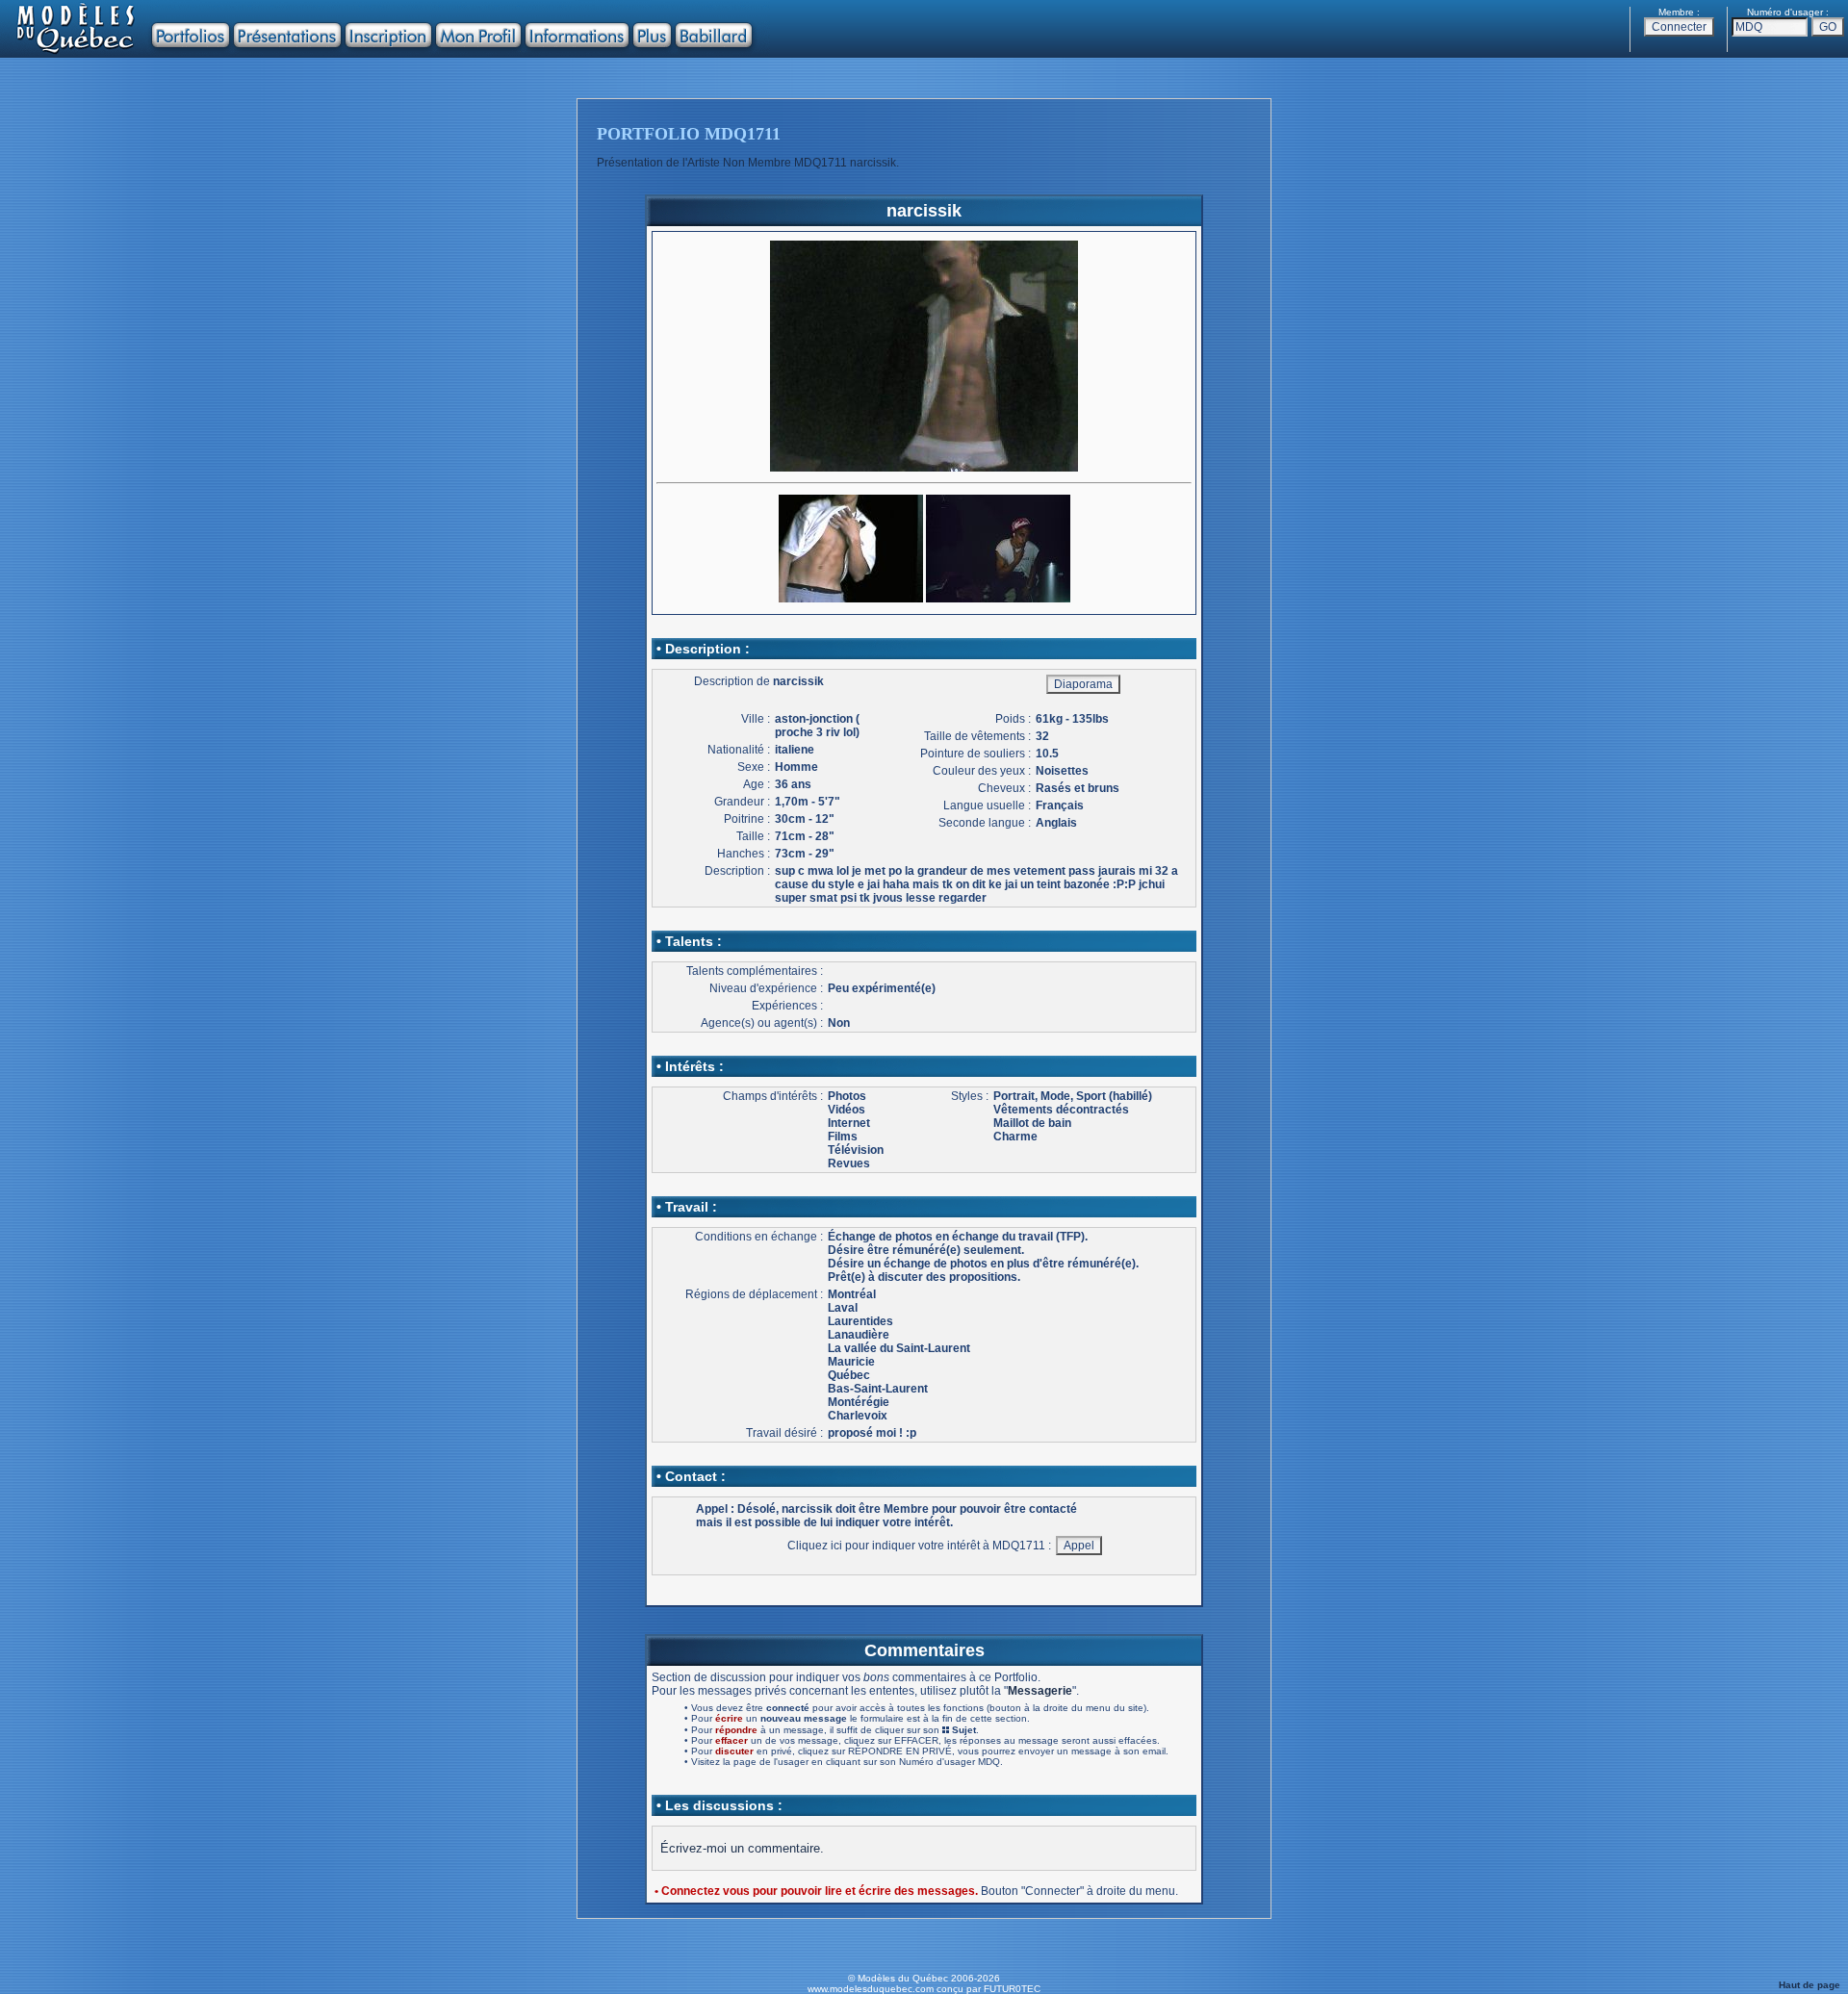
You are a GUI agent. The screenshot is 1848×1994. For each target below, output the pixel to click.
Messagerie (1040, 1691)
